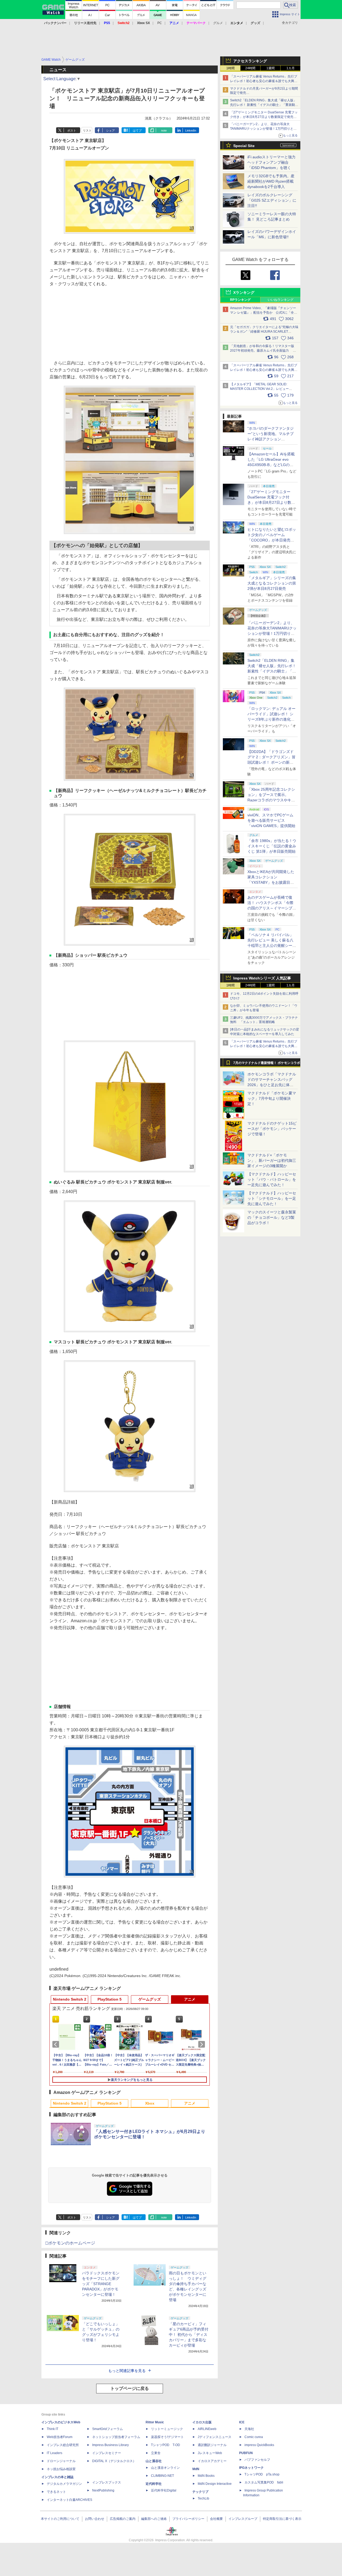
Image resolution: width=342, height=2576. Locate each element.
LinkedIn (191, 130)
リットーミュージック (167, 2429)
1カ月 (291, 68)
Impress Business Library (110, 2445)
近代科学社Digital (164, 2490)
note (164, 130)
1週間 (271, 68)
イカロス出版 (202, 2422)
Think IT (53, 2429)
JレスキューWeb (210, 2453)
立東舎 (156, 2453)
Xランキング (244, 293)
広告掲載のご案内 (123, 2519)
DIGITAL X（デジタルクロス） (114, 2461)
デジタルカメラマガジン (64, 2484)
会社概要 (216, 2519)
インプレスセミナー (107, 2453)
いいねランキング (281, 300)
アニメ (190, 1999)
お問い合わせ (95, 2519)
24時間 (250, 68)
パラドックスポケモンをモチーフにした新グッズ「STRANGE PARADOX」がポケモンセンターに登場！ (101, 2284)
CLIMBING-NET (162, 2476)
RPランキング (240, 300)
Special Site (244, 146)
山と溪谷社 (154, 2461)
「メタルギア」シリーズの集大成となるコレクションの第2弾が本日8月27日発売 (272, 583)
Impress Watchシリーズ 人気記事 (262, 978)
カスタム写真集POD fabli (264, 2482)
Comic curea (254, 2437)
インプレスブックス (107, 2482)
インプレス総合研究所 (63, 2445)
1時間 (230, 68)
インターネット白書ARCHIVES (69, 2500)
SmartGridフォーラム (108, 2429)
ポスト (72, 130)
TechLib (203, 2498)
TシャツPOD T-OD (166, 2445)
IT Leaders (55, 2453)
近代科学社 (154, 2484)
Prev (57, 2044)
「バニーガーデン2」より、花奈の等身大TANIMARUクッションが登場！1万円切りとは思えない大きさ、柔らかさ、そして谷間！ (272, 633)
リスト (87, 130)
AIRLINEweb (207, 2429)
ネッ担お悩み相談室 (61, 2469)
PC (160, 23)
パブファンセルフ (257, 2460)
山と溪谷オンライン (165, 2468)
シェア (110, 130)
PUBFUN (246, 2453)
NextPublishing (103, 2490)
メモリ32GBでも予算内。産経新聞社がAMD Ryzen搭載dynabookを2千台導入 (271, 181)
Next (203, 2044)
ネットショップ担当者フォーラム (116, 2437)
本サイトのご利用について (60, 2519)
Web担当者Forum (60, 2437)
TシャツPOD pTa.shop (262, 2474)
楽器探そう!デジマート (167, 2437)
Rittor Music (155, 2422)
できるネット (56, 2492)
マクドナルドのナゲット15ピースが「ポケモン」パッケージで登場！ (272, 1129)
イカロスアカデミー (212, 2461)
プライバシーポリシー (188, 2519)
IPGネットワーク (251, 2468)
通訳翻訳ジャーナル (212, 2445)
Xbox (150, 2103)
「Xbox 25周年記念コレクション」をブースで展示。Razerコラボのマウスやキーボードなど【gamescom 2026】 (271, 800)
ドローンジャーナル (61, 2461)
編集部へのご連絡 (154, 2519)
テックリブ (200, 2492)
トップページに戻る (130, 2388)
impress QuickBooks (259, 2445)
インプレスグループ (243, 2519)
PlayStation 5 (110, 1999)
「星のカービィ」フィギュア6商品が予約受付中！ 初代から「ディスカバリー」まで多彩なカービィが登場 (189, 2335)
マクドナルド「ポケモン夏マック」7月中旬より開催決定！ (272, 1098)
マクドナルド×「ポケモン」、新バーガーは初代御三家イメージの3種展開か (272, 1160)
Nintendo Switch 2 (70, 1999)
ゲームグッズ (150, 1999)
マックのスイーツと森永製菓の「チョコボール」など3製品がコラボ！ (272, 1217)
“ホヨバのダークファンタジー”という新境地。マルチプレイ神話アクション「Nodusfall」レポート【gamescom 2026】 (271, 439)
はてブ (137, 130)
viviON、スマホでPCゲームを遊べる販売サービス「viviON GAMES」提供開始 (271, 820)
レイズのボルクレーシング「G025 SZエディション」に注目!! (272, 200)
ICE (242, 2422)
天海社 (249, 2429)
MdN (196, 2469)
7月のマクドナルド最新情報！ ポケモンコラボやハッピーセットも (267, 1064)
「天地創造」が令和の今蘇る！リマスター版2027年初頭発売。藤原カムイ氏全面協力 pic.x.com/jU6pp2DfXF (262, 351)
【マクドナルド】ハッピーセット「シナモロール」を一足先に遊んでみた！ (272, 1198)
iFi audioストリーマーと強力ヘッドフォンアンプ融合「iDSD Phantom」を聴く (271, 162)
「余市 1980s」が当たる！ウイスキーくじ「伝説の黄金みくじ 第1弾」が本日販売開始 (272, 846)
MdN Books (206, 2476)
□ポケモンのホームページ (70, 2243)
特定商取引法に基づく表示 (282, 2519)
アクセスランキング (250, 61)
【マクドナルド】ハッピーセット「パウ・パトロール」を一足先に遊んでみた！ (272, 1179)
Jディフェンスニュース (215, 2437)
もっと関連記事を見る (127, 2371)
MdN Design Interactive (215, 2484)
